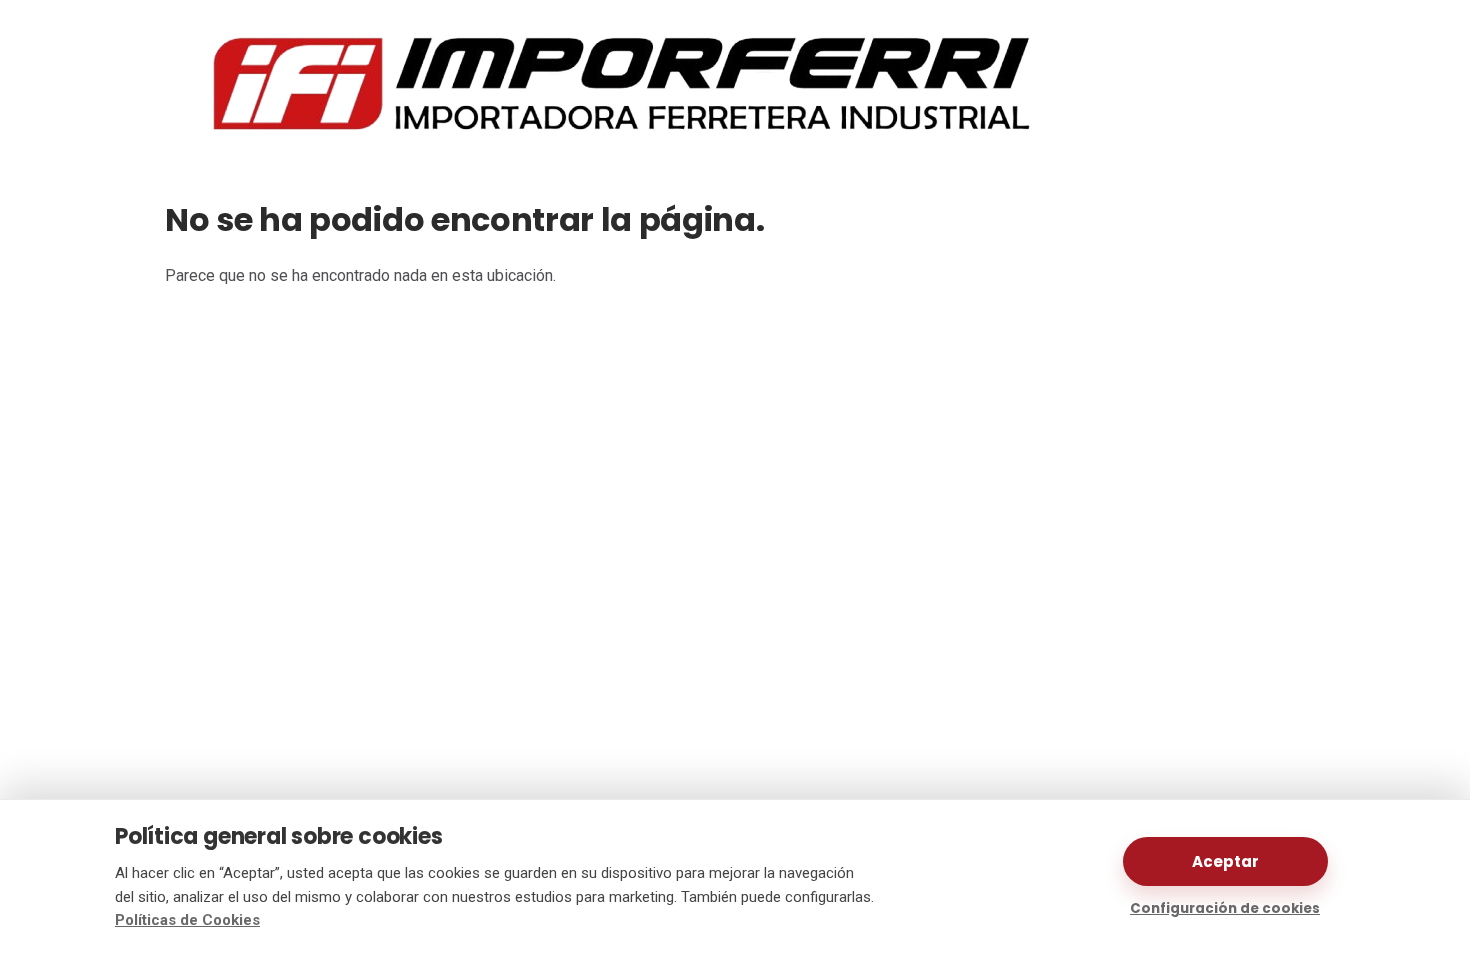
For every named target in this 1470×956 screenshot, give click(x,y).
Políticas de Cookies (187, 920)
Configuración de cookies (1225, 908)
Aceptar (1225, 861)
